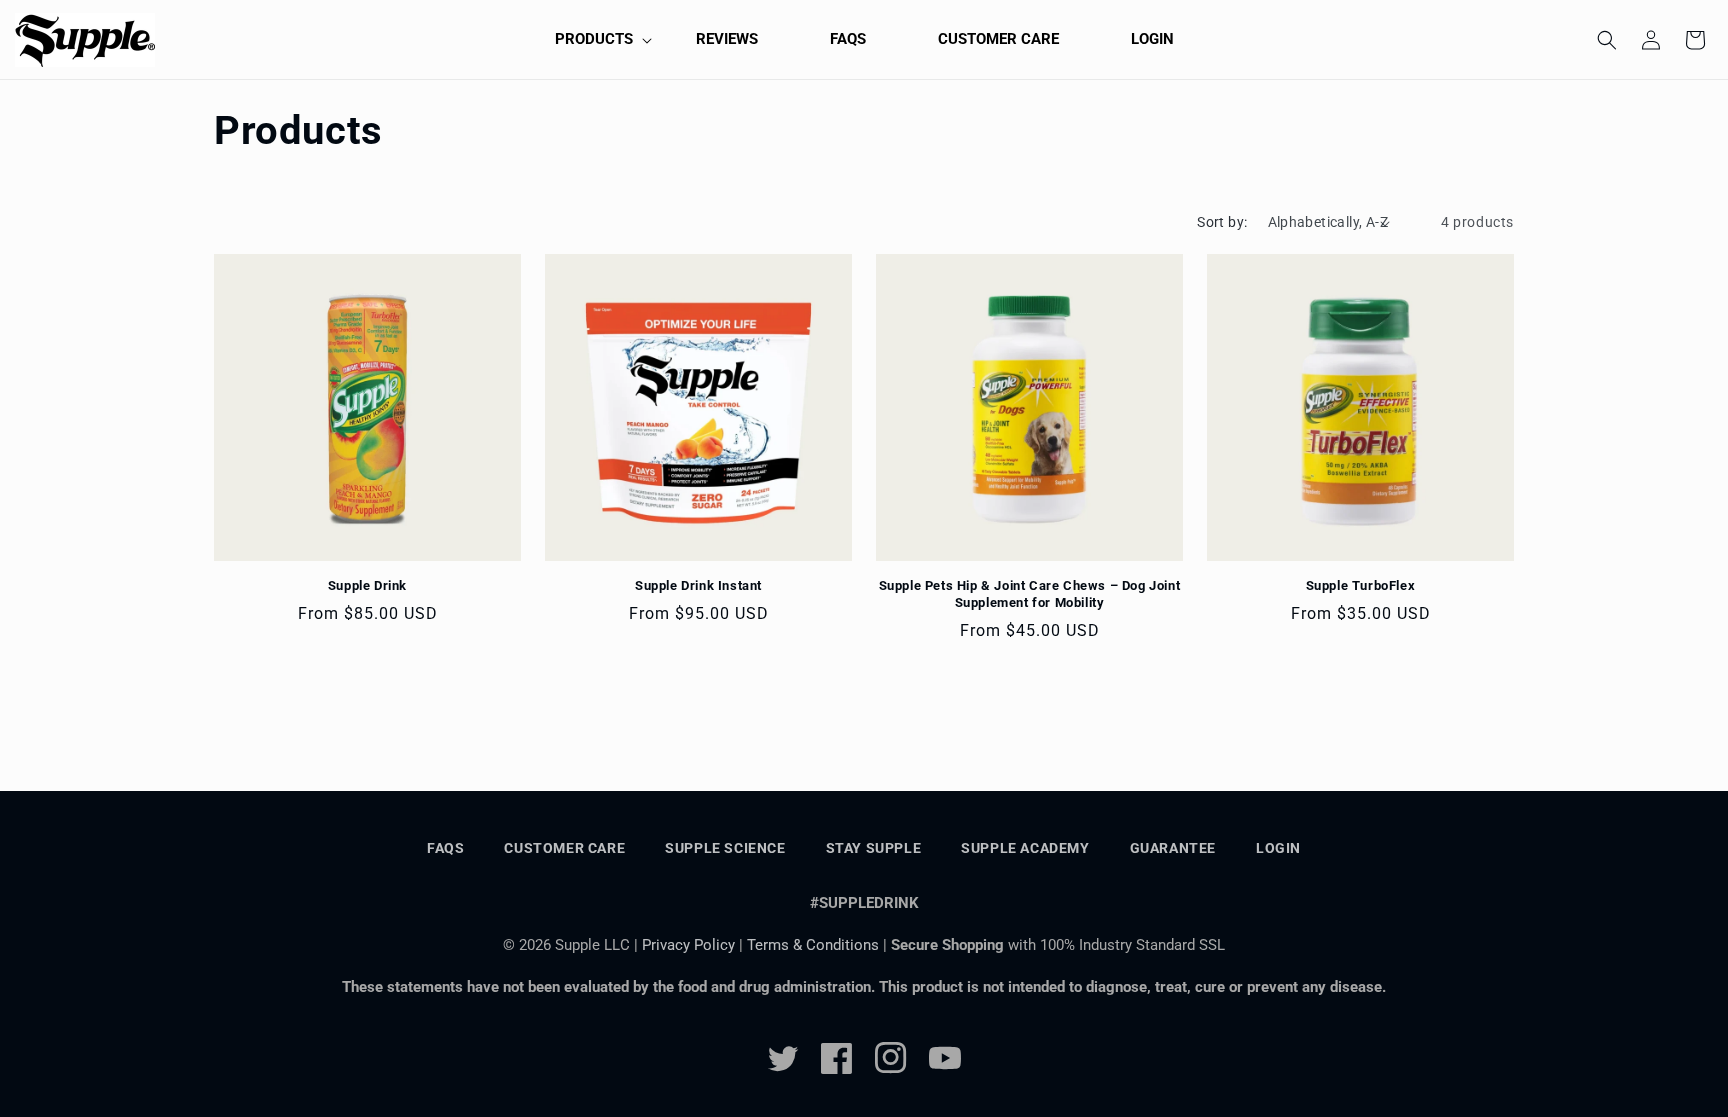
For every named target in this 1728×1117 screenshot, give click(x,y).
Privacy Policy (688, 945)
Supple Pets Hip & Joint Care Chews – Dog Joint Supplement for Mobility (1030, 594)
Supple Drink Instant (698, 585)
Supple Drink (367, 585)
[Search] (1607, 40)
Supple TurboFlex (1361, 585)
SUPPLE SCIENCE (725, 848)
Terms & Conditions (815, 945)
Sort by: (1222, 222)
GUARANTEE (1173, 848)
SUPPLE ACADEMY (1025, 848)
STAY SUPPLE (874, 848)
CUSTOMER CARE (564, 848)
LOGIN (1278, 848)
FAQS (445, 848)
